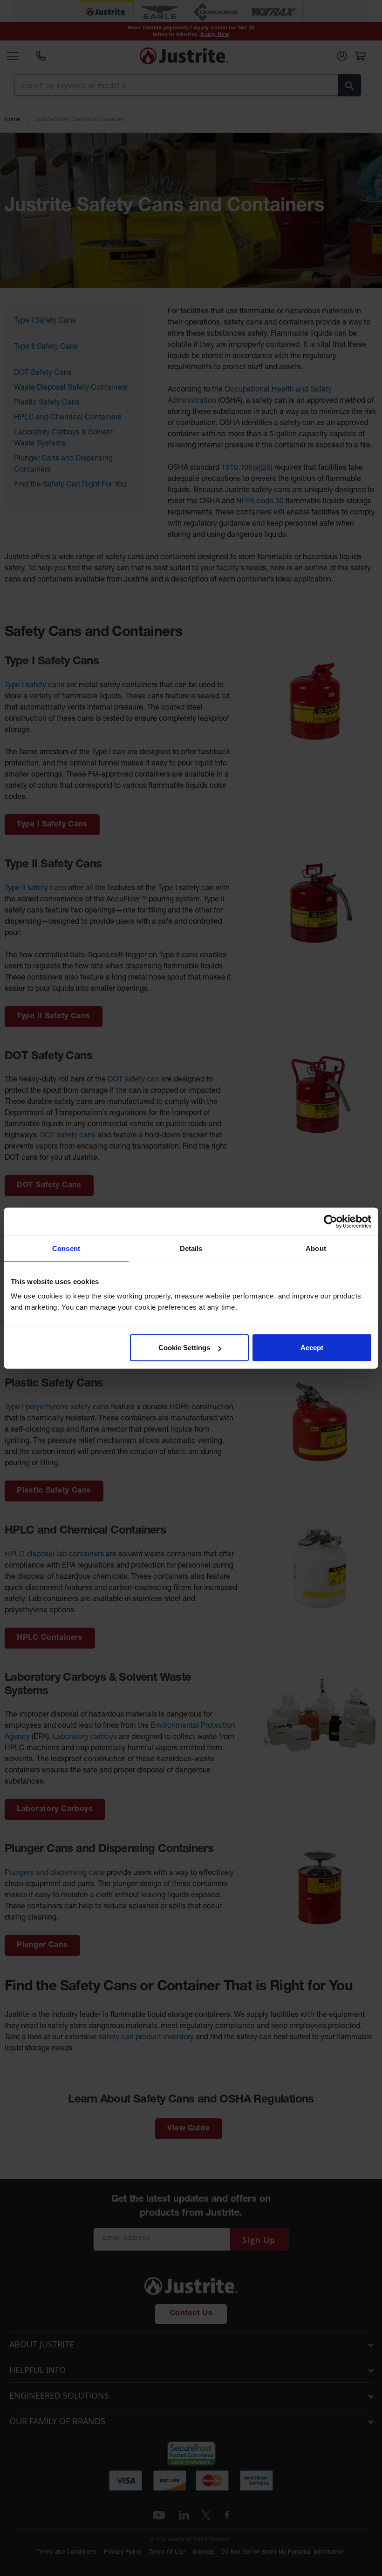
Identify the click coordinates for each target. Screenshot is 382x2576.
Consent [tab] (66, 1248)
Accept (312, 1348)
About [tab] (316, 1248)
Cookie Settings (184, 1348)
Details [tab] (191, 1248)
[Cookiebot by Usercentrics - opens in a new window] (331, 1221)
